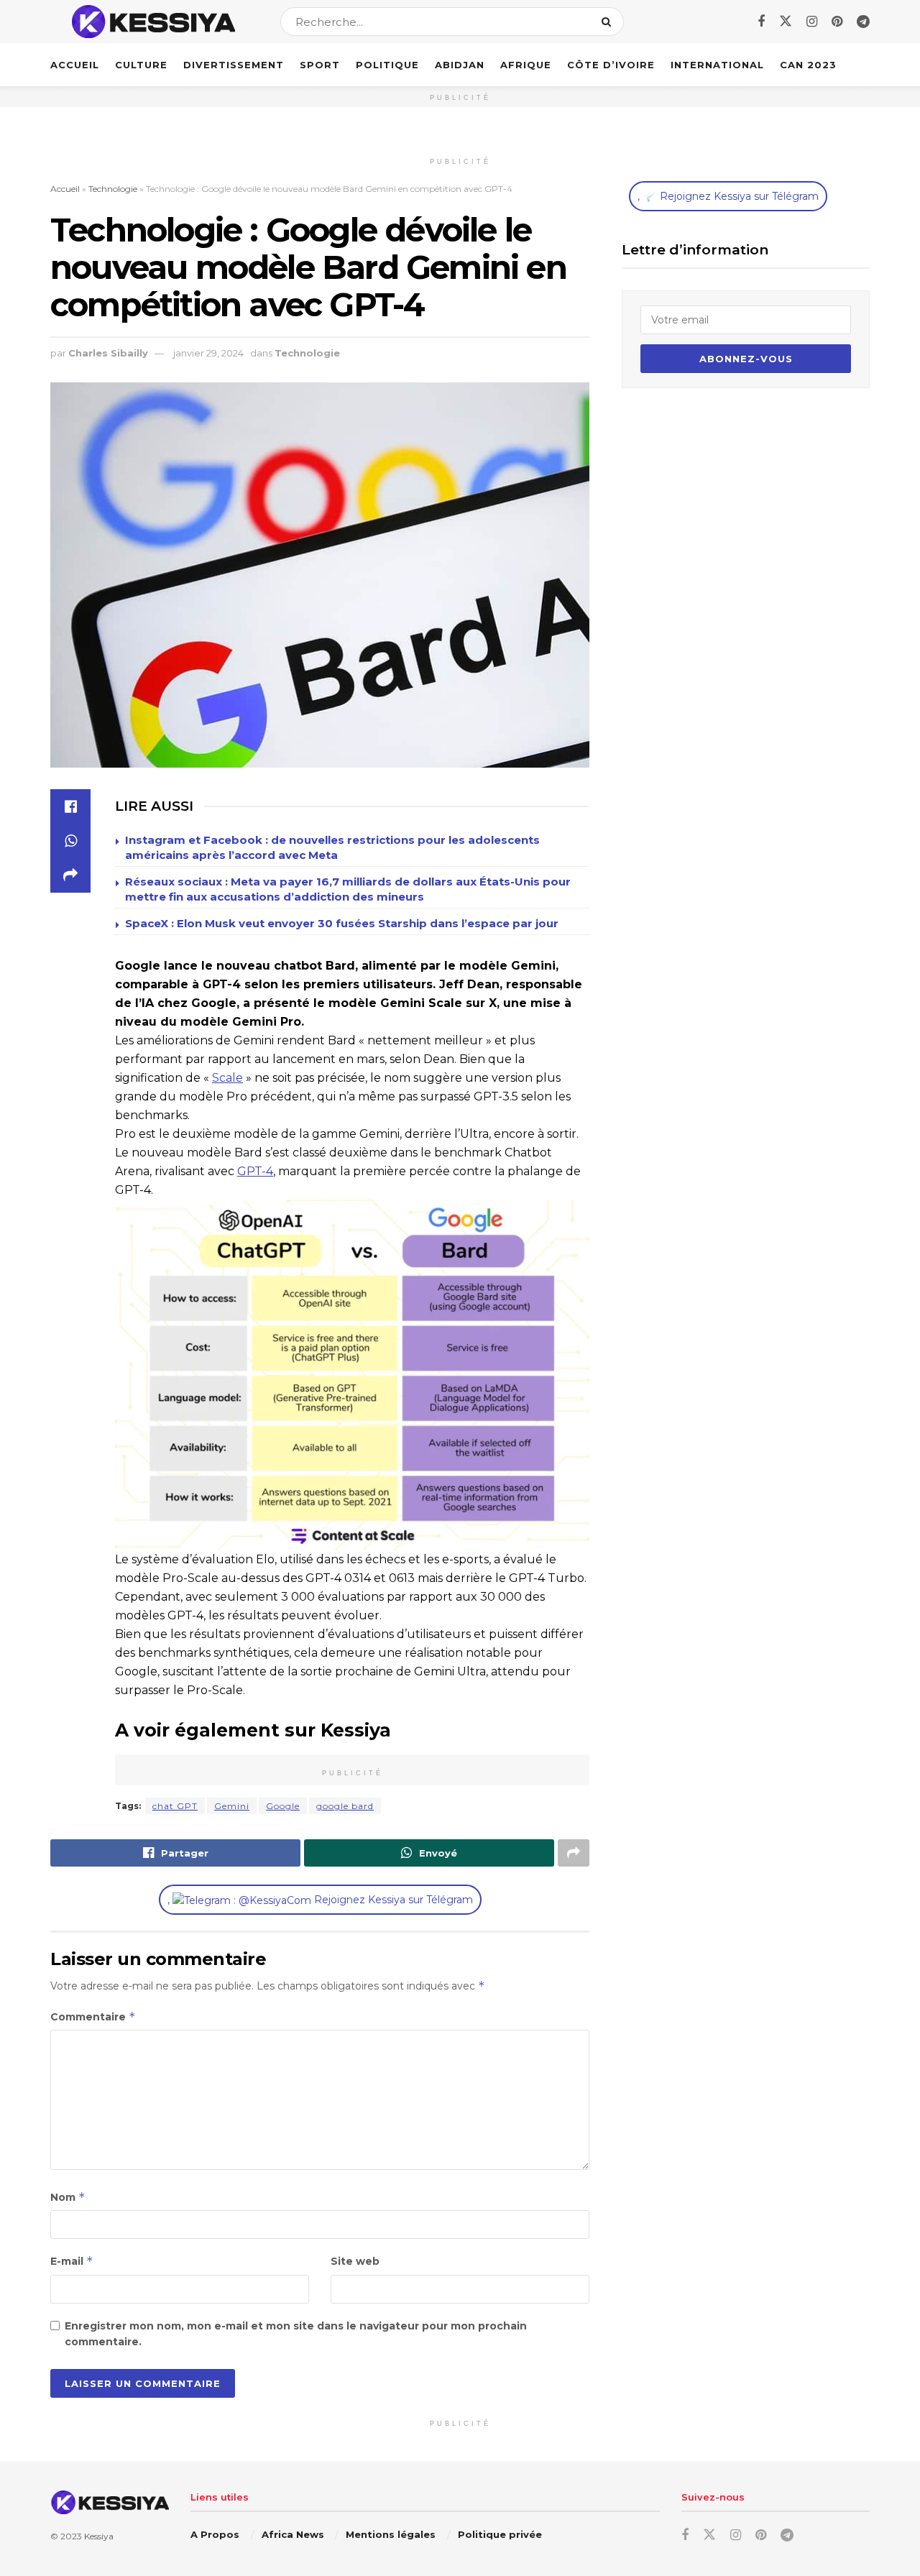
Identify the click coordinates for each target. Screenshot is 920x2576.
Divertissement (234, 65)
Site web (355, 2261)
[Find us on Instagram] (812, 22)
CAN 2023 (808, 65)
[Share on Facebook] (70, 806)
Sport (320, 65)
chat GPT (175, 1806)
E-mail (72, 2261)
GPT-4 (255, 1171)
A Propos (215, 2534)
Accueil (75, 65)
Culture (141, 65)
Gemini (232, 1806)
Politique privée (500, 2534)
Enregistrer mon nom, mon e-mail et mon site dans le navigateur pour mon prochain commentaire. (296, 2334)
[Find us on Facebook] (761, 22)
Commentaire (93, 2016)
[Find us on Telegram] (863, 22)
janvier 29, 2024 (208, 353)
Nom (68, 2197)
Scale (227, 1078)
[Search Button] (609, 22)
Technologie (113, 189)
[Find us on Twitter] (786, 22)
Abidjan (460, 65)
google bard (345, 1806)
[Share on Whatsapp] (70, 841)
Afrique (526, 65)
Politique (387, 65)
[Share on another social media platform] (70, 875)
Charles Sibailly (108, 353)
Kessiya (99, 2536)
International (717, 65)
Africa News (293, 2534)
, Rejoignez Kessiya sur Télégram (320, 1900)
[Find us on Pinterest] (837, 22)
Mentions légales (391, 2534)
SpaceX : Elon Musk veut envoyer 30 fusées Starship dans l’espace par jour (342, 923)
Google (283, 1806)
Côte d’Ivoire (611, 65)
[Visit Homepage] (153, 22)
